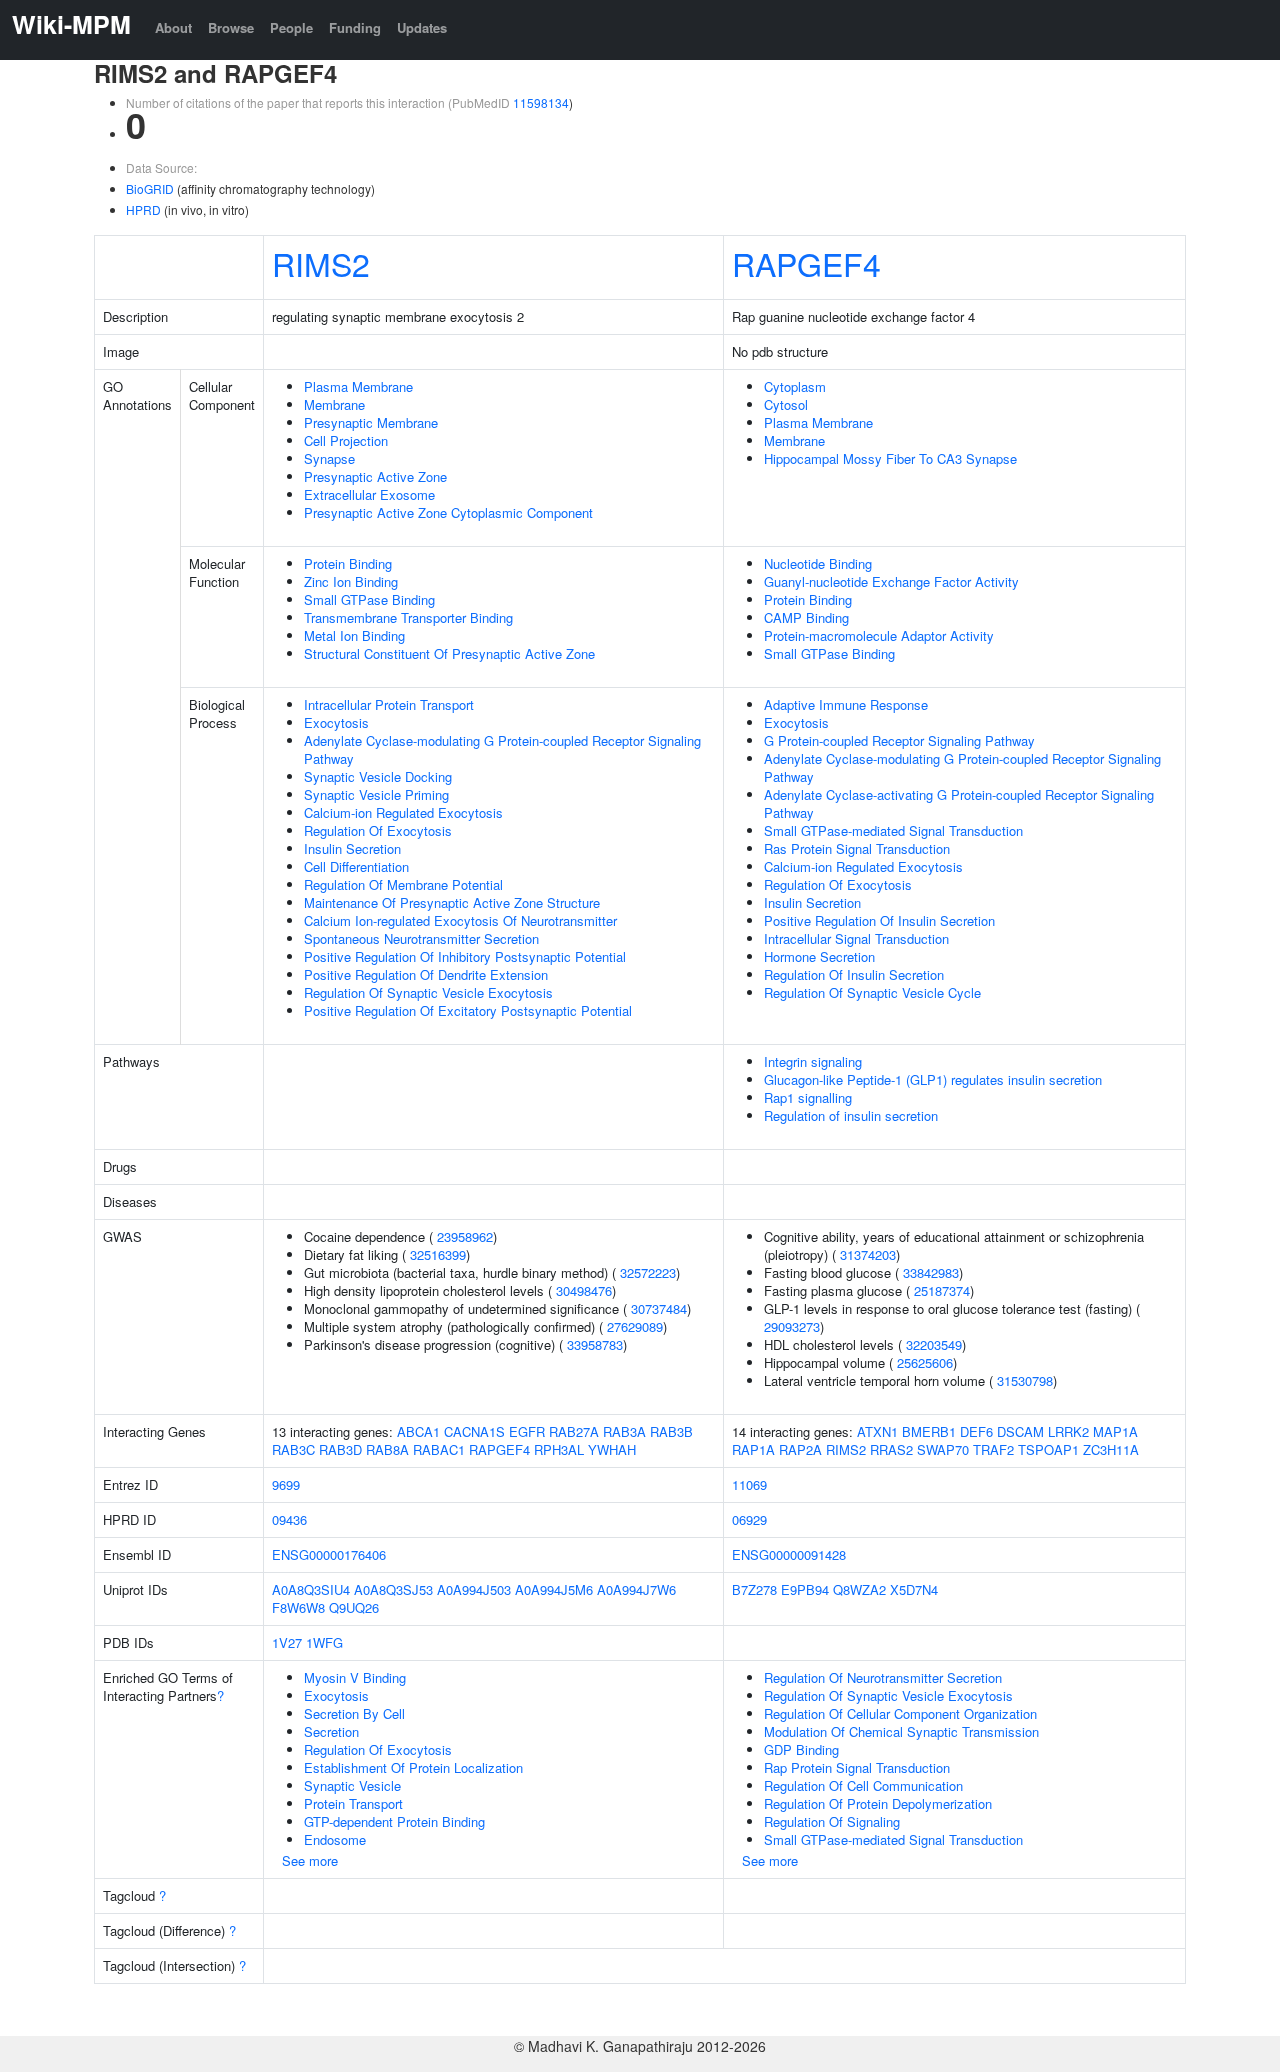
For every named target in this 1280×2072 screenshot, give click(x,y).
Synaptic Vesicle (352, 1785)
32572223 (648, 1272)
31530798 (1025, 1380)
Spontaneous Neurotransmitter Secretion (421, 938)
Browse (231, 27)
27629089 (635, 1326)
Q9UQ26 (354, 1607)
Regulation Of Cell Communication (863, 1785)
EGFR (527, 1431)
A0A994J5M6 (554, 1589)
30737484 (659, 1308)
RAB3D (340, 1449)
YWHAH (612, 1449)
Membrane (334, 404)
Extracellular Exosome (369, 494)
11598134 (541, 102)
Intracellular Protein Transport (389, 704)
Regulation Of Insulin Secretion (854, 974)
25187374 (942, 1290)
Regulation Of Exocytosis (378, 830)
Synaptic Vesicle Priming (376, 794)
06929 (749, 1519)
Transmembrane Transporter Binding (408, 617)
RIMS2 (321, 263)
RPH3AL (559, 1449)
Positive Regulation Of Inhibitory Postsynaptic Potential (465, 956)
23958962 (465, 1236)
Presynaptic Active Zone (375, 476)
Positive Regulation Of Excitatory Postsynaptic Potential (468, 1010)
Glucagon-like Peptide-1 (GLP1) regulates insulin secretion (933, 1079)
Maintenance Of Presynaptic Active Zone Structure (452, 902)
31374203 (868, 1254)
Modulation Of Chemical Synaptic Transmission (901, 1731)
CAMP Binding (806, 617)
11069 (749, 1484)
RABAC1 (439, 1449)
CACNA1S (474, 1431)
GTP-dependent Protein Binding (394, 1821)
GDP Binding (801, 1749)
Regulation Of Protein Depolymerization (878, 1803)
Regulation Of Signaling (832, 1821)
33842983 (931, 1272)
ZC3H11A (1111, 1449)
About (173, 27)
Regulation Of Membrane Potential (403, 884)
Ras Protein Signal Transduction (857, 848)
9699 (286, 1484)
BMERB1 (929, 1431)
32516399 (438, 1254)
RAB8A (387, 1449)
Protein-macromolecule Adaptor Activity (879, 635)
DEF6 (976, 1431)
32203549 (934, 1344)
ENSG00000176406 (329, 1554)
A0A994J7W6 (636, 1589)
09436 (289, 1519)
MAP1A (1115, 1431)
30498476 (584, 1290)
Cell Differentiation (356, 866)
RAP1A (753, 1449)
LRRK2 (1068, 1431)
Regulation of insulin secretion (851, 1115)
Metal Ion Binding (354, 635)
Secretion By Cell (354, 1713)
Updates (422, 27)
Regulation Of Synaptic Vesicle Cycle (872, 992)
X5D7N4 (914, 1589)
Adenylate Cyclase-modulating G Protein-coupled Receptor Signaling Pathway (502, 749)
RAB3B (671, 1431)
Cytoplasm (795, 386)
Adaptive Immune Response (846, 704)
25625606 (925, 1362)
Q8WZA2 (859, 1589)
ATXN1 (877, 1431)
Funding (355, 27)
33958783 (595, 1344)
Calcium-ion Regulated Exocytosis (403, 812)
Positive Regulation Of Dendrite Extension (426, 974)
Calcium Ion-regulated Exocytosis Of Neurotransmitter (460, 920)
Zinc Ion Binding (351, 581)
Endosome (335, 1839)
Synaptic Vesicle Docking (378, 776)
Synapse (329, 458)
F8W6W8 (298, 1607)
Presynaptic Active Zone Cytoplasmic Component (448, 512)
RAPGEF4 (806, 263)
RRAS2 (891, 1449)
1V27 (287, 1642)
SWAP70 (943, 1449)
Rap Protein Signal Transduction (857, 1767)
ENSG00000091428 (789, 1554)
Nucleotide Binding (818, 563)
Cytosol (786, 404)
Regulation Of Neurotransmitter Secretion (883, 1677)
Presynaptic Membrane (371, 422)
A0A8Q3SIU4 (311, 1589)
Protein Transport (353, 1803)
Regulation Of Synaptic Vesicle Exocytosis (428, 992)
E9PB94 (805, 1589)
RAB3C (293, 1449)
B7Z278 (754, 1589)
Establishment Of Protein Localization (413, 1767)
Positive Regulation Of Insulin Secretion (879, 920)
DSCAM (1020, 1431)
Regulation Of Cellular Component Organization (900, 1713)
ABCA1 (418, 1431)
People (291, 27)
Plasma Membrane (358, 386)
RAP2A (800, 1449)
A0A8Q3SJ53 (393, 1589)
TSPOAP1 (1048, 1449)
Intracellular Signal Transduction (856, 938)
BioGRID (150, 188)
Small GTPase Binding (369, 599)
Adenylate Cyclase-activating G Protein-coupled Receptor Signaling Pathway (959, 803)
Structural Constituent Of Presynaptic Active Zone (449, 653)
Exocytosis (336, 722)
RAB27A (574, 1431)
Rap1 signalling (808, 1097)
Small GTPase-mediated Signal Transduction (893, 830)
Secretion (331, 1731)
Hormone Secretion (819, 956)
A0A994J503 (474, 1589)
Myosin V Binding (355, 1677)
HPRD (143, 209)
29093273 (792, 1326)
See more (310, 1860)
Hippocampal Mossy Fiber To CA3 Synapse (890, 458)
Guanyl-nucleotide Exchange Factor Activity (891, 581)
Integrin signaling (813, 1061)
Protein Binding (348, 563)
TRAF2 (993, 1449)
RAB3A (624, 1431)
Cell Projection (346, 440)
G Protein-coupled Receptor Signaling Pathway (899, 740)
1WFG (324, 1642)
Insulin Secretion (352, 848)
